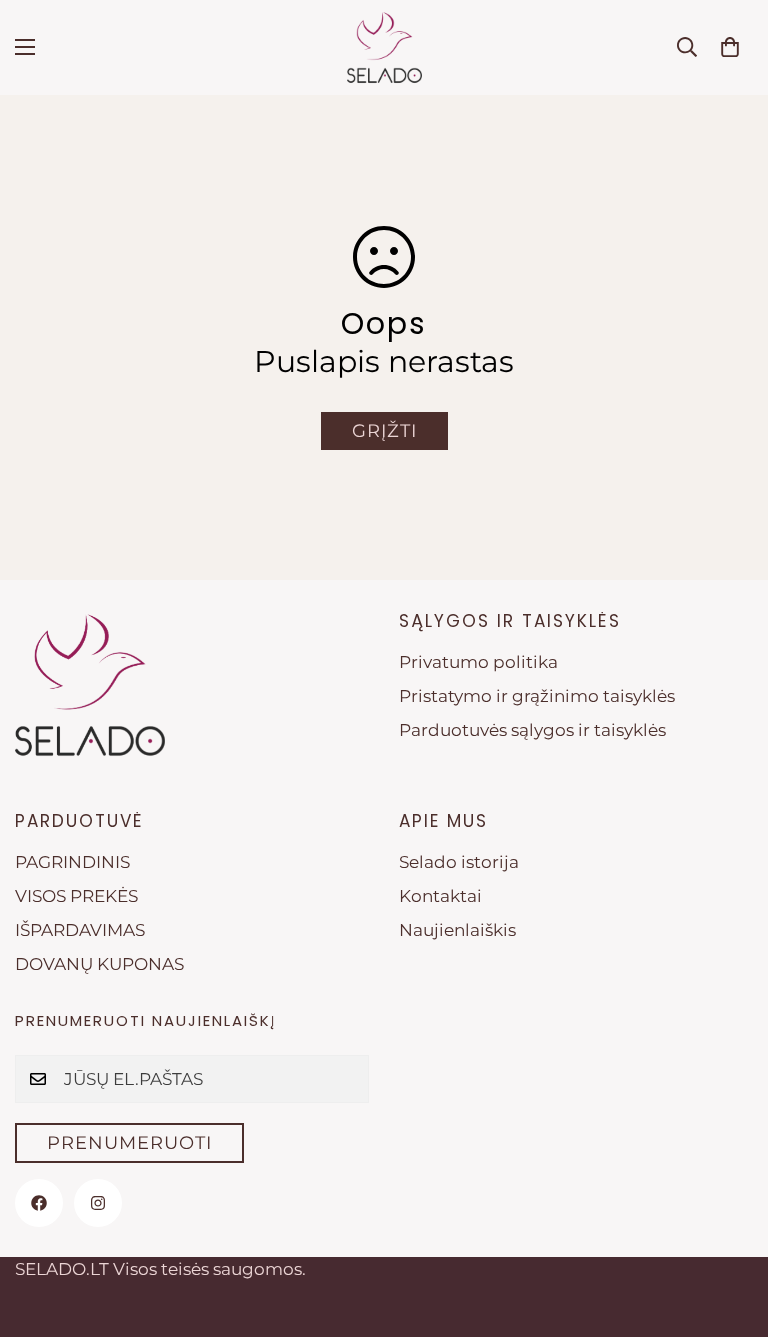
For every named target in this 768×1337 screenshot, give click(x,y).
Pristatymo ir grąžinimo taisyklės (537, 696)
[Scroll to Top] (729, 1228)
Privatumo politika (478, 662)
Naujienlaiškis (457, 930)
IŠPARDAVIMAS (80, 930)
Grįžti (384, 431)
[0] (730, 47)
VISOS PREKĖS (76, 896)
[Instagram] (98, 1203)
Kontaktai (440, 896)
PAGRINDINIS (72, 862)
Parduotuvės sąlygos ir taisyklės (532, 730)
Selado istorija (459, 862)
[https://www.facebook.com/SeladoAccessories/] (39, 1203)
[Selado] (384, 47)
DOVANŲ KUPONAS (99, 964)
